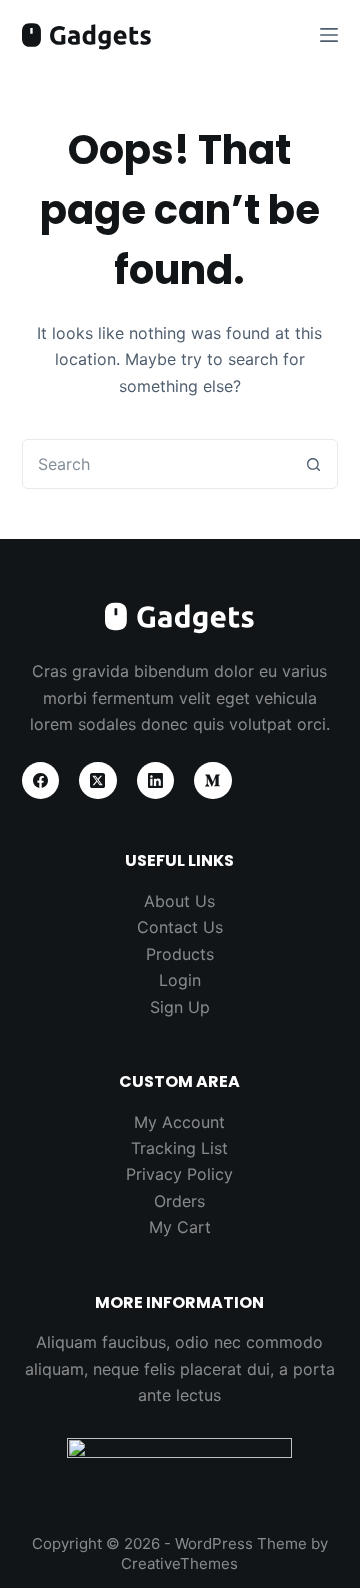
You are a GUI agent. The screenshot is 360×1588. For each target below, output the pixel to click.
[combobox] (156, 464)
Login (180, 980)
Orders (179, 1201)
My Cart (180, 1227)
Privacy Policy (179, 1174)
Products (180, 954)
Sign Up (180, 1007)
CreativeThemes (179, 1563)
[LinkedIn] (156, 781)
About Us (179, 901)
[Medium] (213, 781)
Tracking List (179, 1148)
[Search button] (313, 464)
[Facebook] (41, 781)
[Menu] (329, 35)
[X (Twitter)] (98, 781)
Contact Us (180, 927)
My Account (179, 1122)
